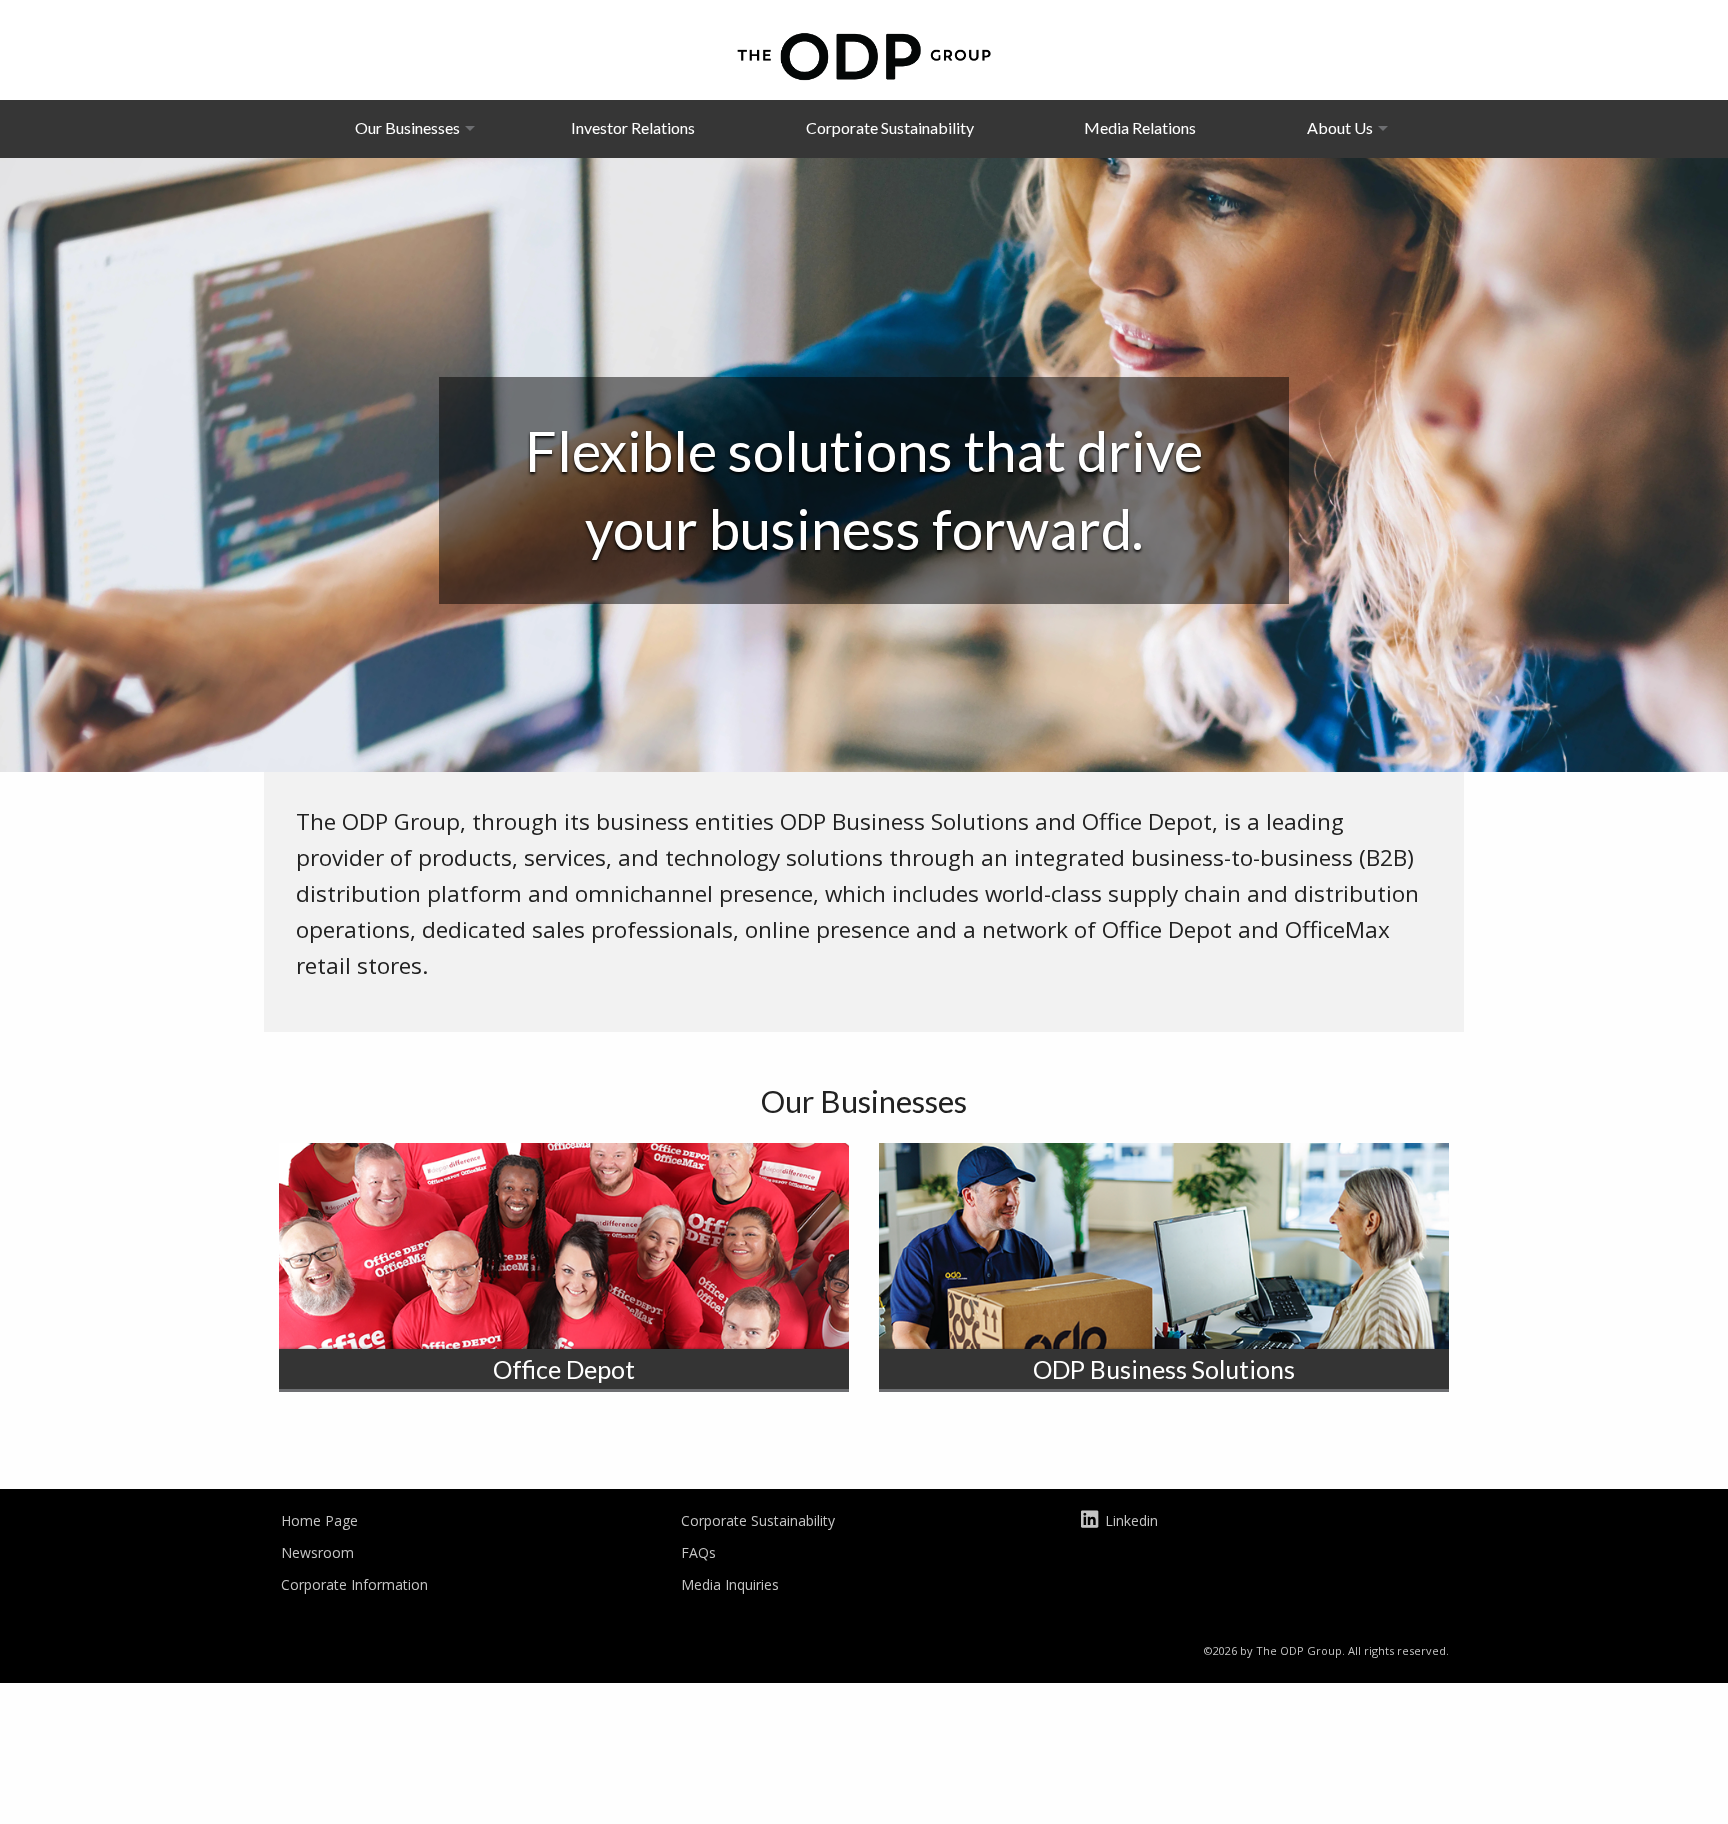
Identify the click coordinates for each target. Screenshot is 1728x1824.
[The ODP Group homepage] (864, 54)
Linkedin (1131, 1520)
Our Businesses (407, 127)
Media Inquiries (730, 1584)
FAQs (698, 1552)
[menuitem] (407, 128)
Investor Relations (633, 127)
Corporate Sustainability (890, 127)
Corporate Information (354, 1584)
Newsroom (317, 1552)
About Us (1340, 127)
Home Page (319, 1520)
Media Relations (1140, 127)
